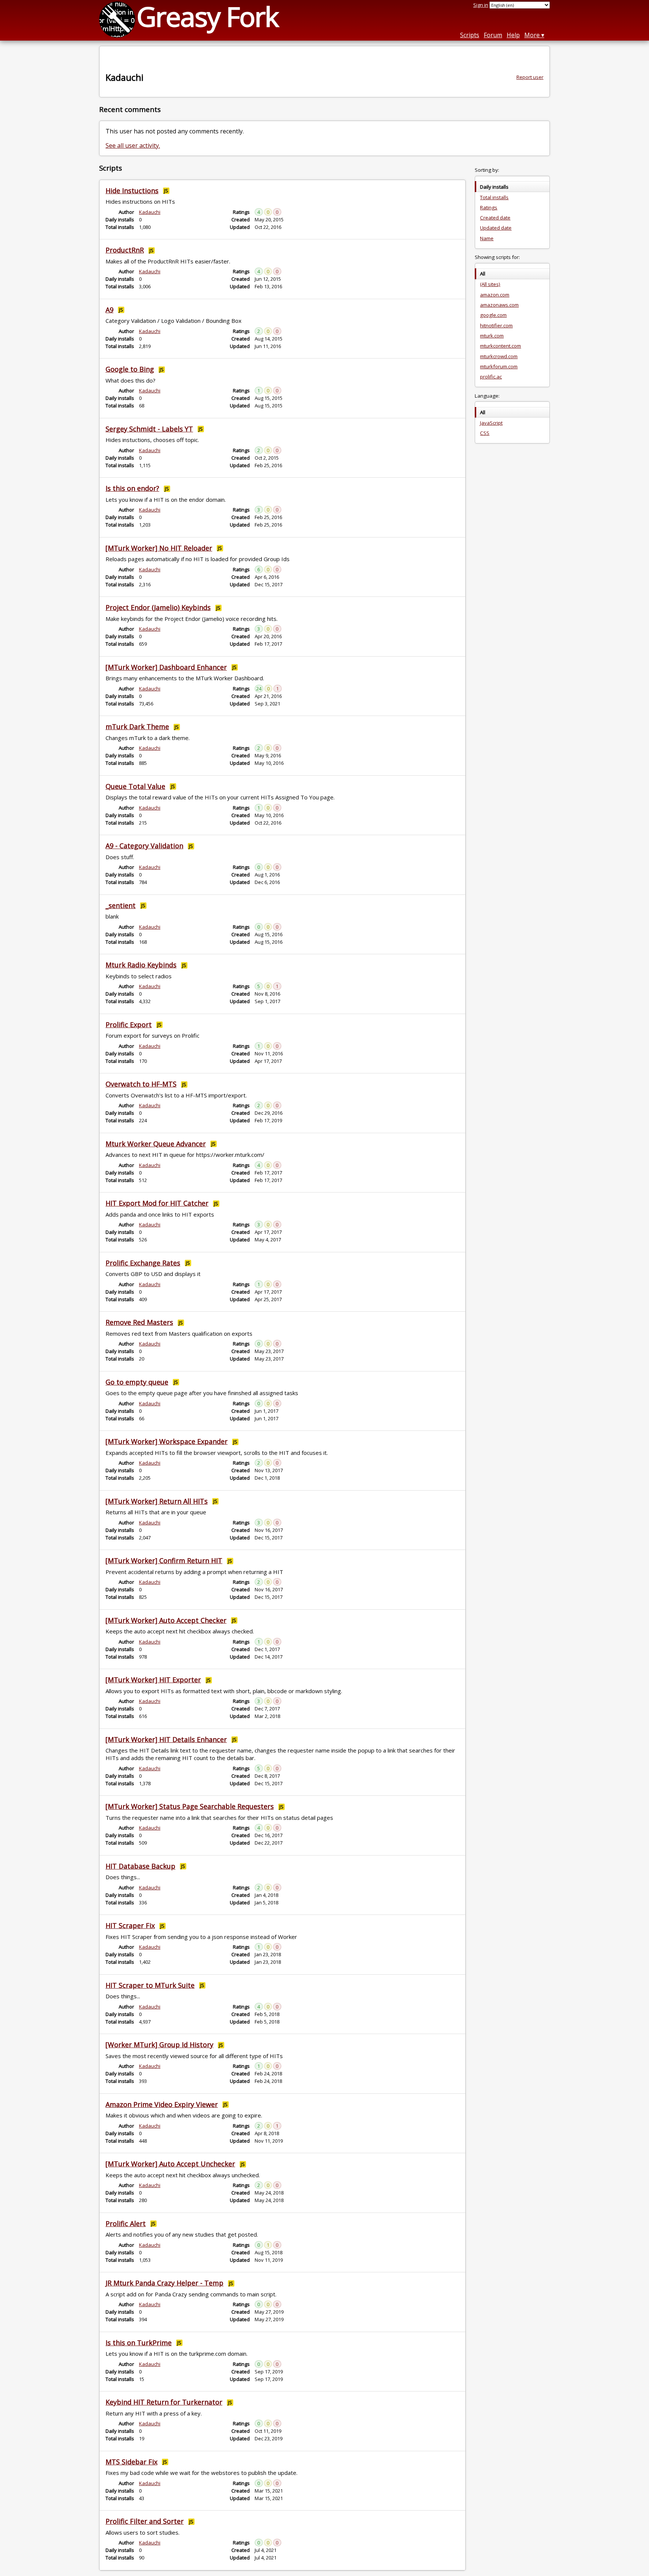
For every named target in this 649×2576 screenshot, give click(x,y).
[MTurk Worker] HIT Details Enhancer (166, 1739)
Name (487, 238)
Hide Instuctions (132, 191)
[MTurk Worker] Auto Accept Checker (166, 1620)
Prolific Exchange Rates (143, 1263)
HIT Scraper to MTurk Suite (150, 1985)
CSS (485, 433)
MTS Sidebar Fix (131, 2462)
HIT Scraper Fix (130, 1925)
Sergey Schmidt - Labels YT (149, 429)
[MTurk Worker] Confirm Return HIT (164, 1560)
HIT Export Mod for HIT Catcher (157, 1203)
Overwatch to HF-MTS (141, 1084)
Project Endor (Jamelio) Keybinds (158, 607)
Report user (530, 77)
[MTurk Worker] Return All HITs (157, 1501)
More (532, 35)
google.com (493, 315)
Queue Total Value (135, 786)
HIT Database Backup (140, 1866)
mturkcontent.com (500, 346)
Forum (493, 35)
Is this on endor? (132, 488)
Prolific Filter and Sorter (145, 2521)
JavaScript (491, 423)
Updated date (496, 228)
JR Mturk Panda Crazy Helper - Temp (165, 2283)
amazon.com (495, 295)
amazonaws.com (499, 305)
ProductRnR (125, 250)
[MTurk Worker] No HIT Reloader (159, 548)
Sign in (481, 5)
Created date (495, 218)
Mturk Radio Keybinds (141, 965)
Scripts (470, 35)
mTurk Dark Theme (137, 726)
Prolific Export (129, 1025)
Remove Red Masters (139, 1322)
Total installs (494, 197)
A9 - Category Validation (144, 846)
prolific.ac (491, 377)
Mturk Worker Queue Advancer (156, 1144)
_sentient (121, 905)
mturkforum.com (499, 366)
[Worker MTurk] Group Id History (159, 2045)
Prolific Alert (126, 2223)
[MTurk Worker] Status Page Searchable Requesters (190, 1806)
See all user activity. (133, 145)
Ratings (489, 207)
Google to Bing (130, 369)
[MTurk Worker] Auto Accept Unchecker (170, 2164)
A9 (109, 310)
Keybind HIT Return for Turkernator (164, 2402)
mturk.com (492, 336)
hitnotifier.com (496, 325)
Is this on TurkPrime (139, 2343)
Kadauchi (150, 212)
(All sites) (490, 284)
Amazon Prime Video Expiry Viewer (162, 2104)
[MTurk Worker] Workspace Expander (167, 1441)
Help (513, 35)
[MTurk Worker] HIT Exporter (153, 1680)
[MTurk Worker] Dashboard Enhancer (166, 667)
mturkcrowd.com (499, 356)
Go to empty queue (137, 1382)
